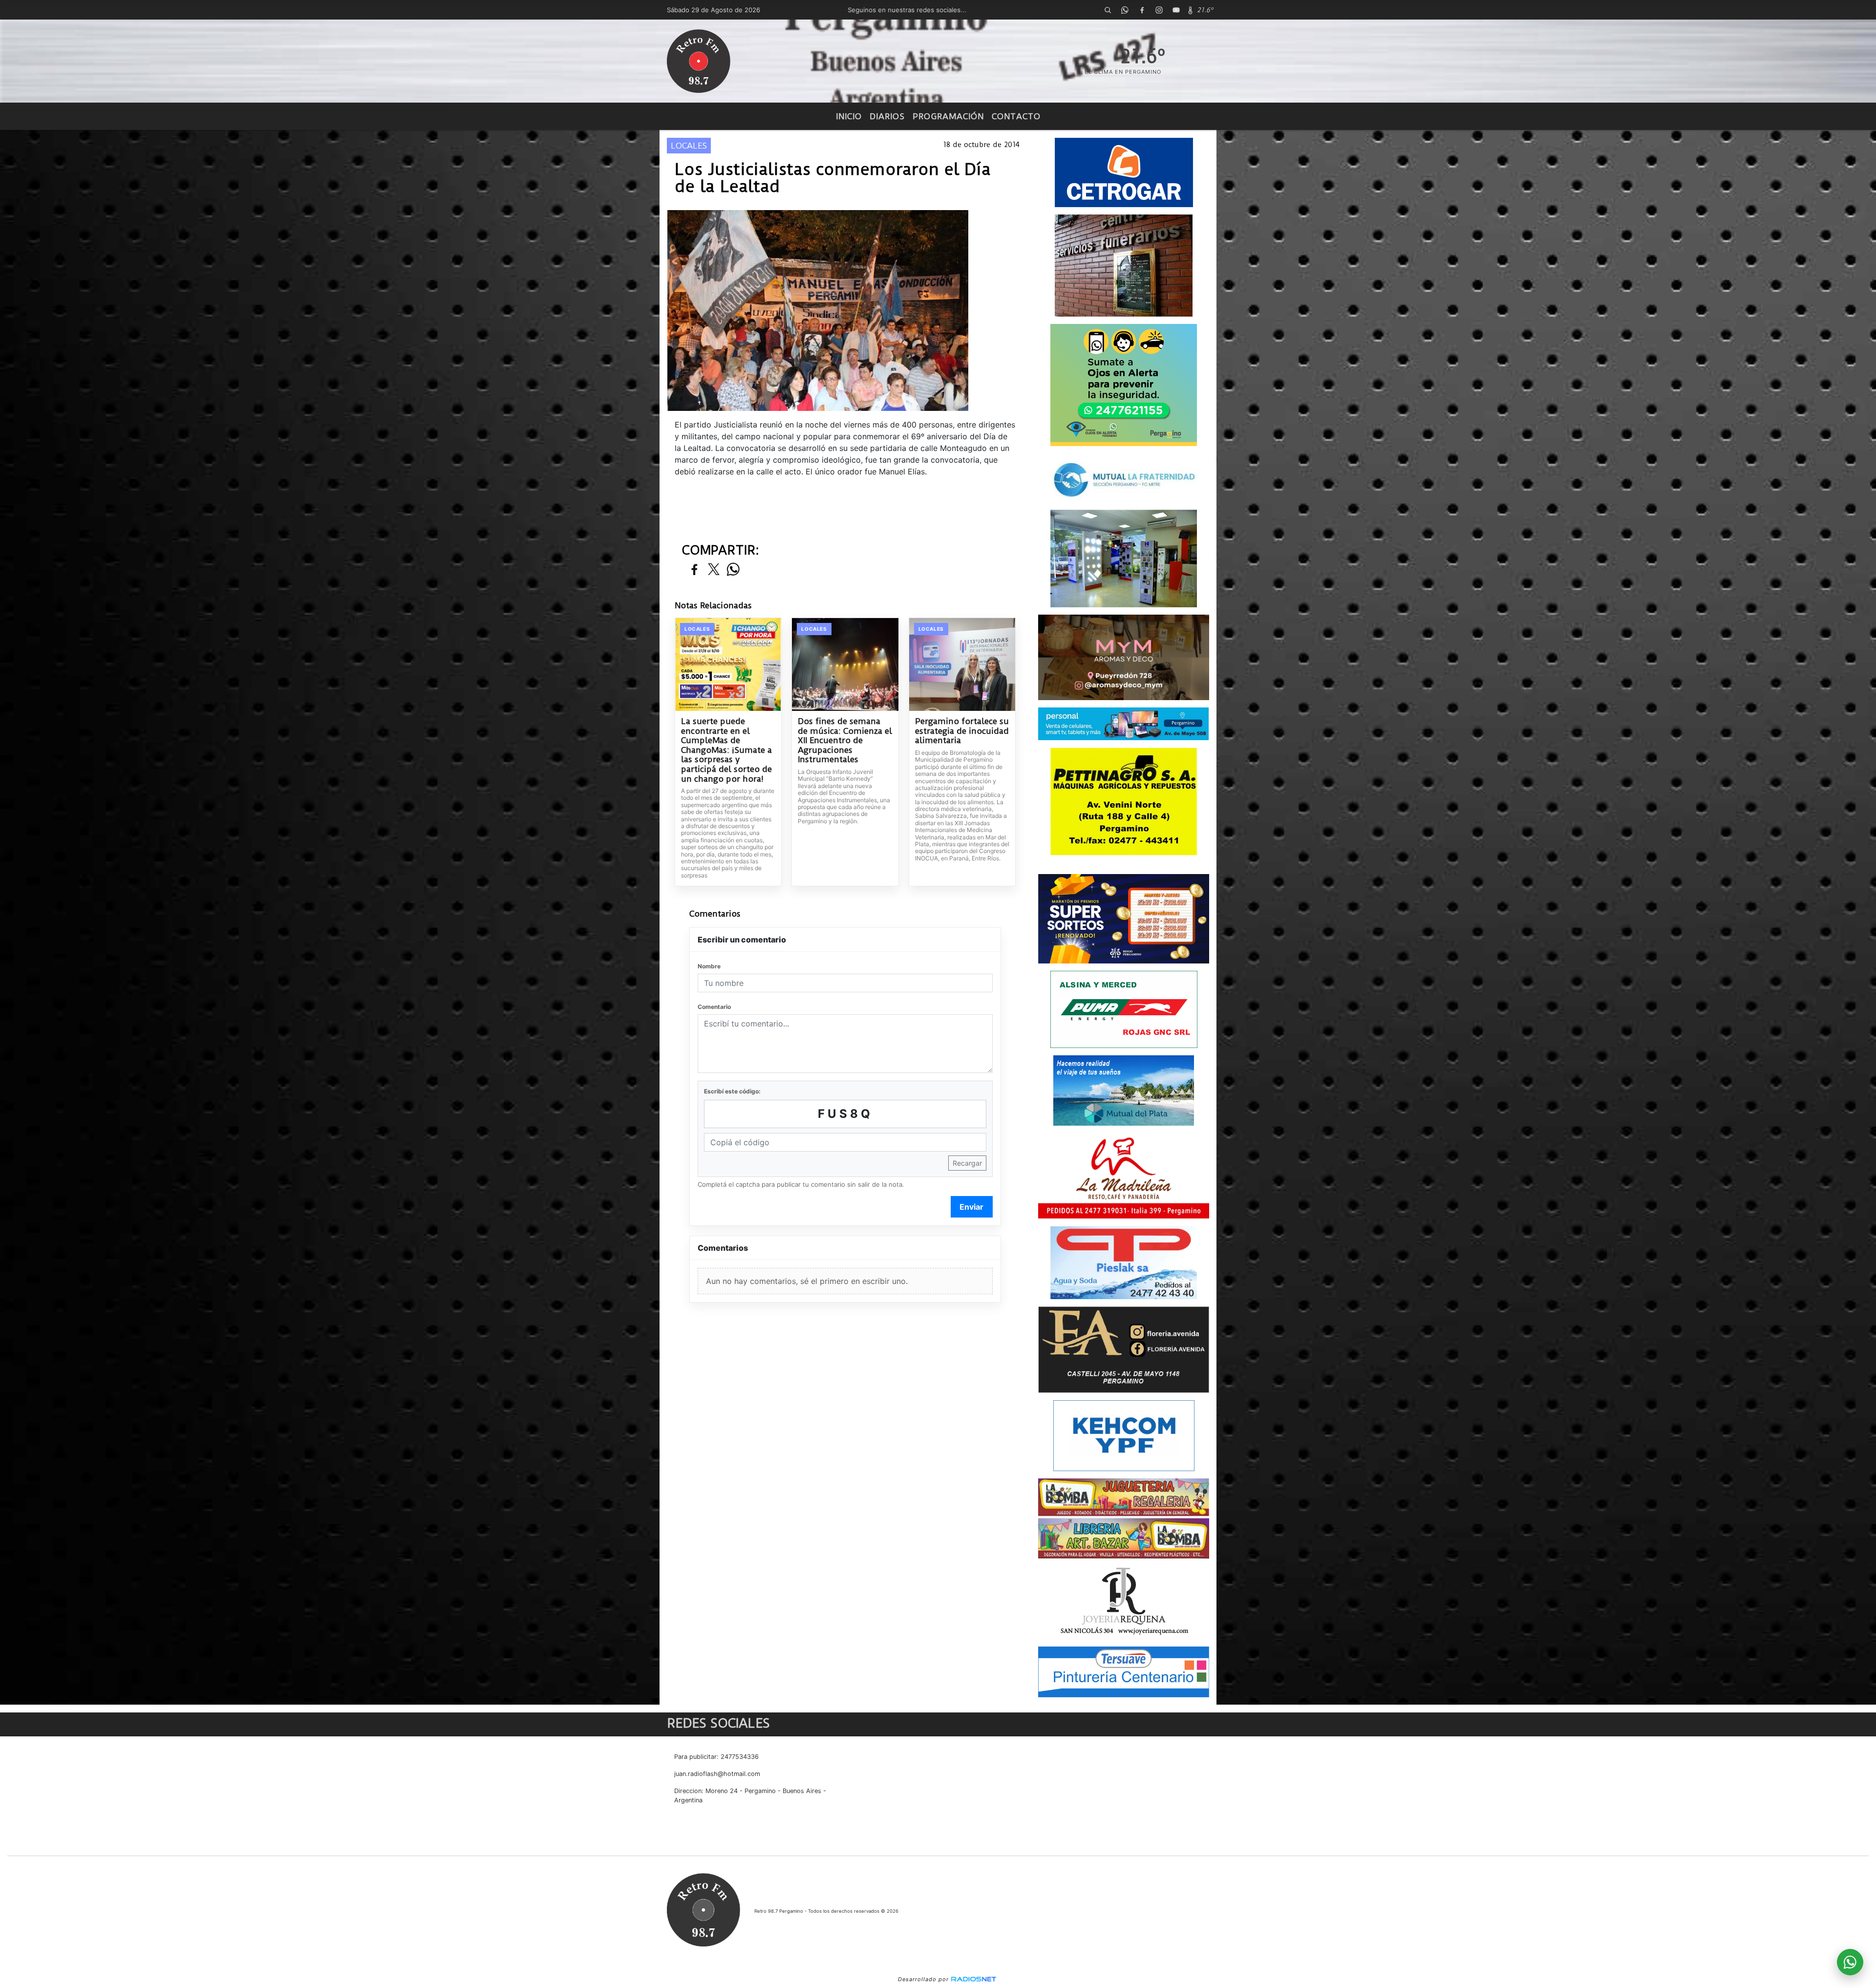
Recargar (967, 1163)
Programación (948, 116)
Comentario (714, 1007)
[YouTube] (1176, 10)
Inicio (849, 116)
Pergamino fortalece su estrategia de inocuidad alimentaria (962, 731)
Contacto (1016, 116)
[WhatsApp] (1125, 10)
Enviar (971, 1207)
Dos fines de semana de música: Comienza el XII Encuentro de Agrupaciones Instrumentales (845, 740)
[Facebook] (1142, 10)
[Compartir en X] (714, 570)
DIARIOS (887, 116)
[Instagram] (1159, 10)
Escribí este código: (732, 1091)
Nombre (709, 966)
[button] (1108, 10)
